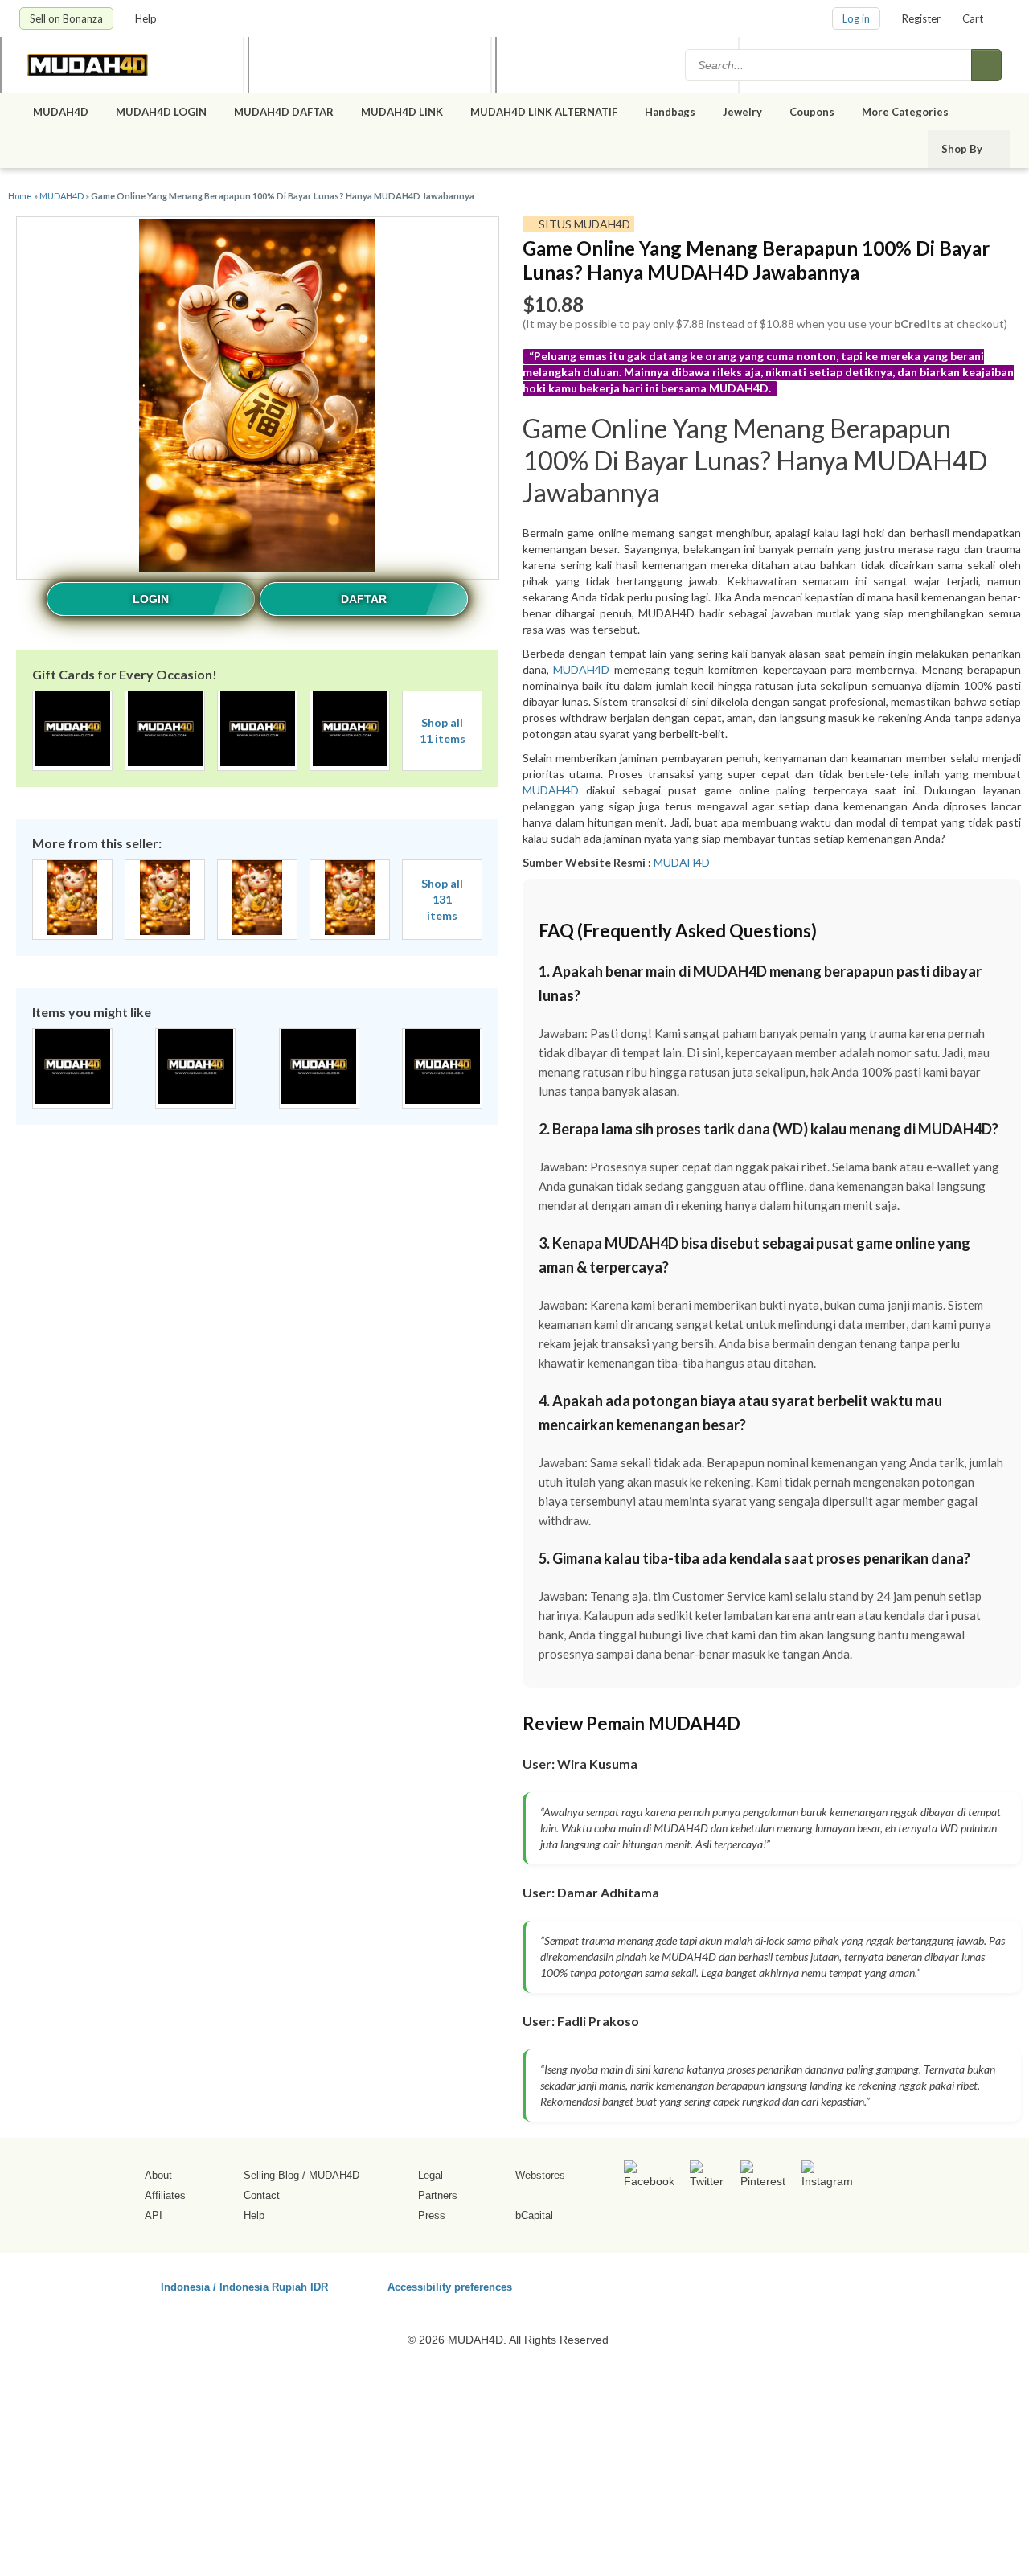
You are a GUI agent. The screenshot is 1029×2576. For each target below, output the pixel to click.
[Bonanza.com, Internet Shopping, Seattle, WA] (779, 2284)
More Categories (906, 112)
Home (20, 196)
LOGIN (151, 599)
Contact (262, 2195)
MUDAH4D (61, 112)
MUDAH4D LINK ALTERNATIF (544, 112)
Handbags (670, 112)
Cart (973, 18)
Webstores (540, 2175)
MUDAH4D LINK (402, 112)
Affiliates (165, 2195)
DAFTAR (364, 599)
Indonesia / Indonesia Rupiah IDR (244, 2286)
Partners (438, 2195)
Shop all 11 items (443, 730)
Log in (856, 18)
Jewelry (742, 112)
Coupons (812, 112)
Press (432, 2215)
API (154, 2215)
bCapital (534, 2215)
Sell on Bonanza (66, 18)
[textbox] (830, 65)
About (158, 2175)
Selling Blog (271, 2175)
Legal (430, 2175)
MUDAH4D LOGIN (161, 112)
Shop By (963, 149)
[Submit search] (986, 65)
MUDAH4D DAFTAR (284, 112)
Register (921, 18)
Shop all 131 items (442, 899)
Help (147, 18)
